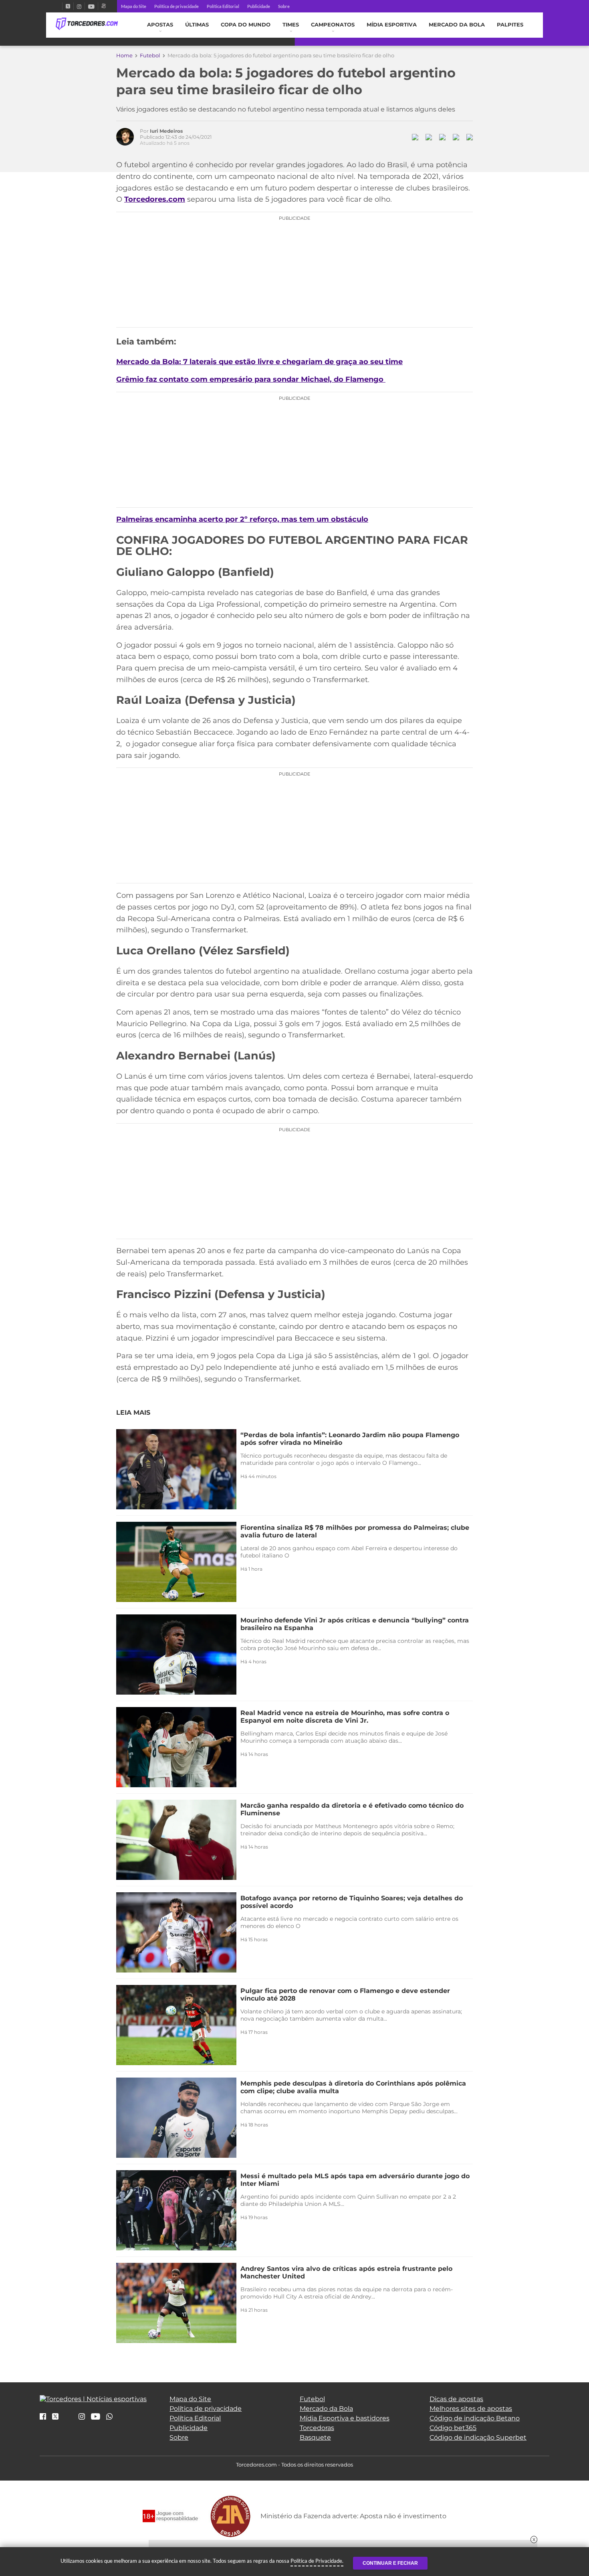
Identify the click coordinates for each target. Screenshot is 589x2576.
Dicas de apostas (456, 2399)
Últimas (197, 25)
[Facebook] (59, 6)
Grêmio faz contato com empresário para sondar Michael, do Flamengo (251, 379)
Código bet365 (453, 2428)
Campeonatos (333, 25)
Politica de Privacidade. (317, 2561)
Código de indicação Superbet (478, 2437)
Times (291, 25)
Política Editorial (223, 6)
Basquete (315, 2437)
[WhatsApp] (109, 2417)
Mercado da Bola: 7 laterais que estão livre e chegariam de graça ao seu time (259, 362)
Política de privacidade (176, 6)
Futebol (150, 55)
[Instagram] (79, 6)
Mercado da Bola (457, 25)
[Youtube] (91, 6)
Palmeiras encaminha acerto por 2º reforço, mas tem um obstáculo (242, 519)
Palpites (510, 25)
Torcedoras (317, 2428)
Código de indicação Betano (475, 2418)
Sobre (284, 6)
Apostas (160, 25)
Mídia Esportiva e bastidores (345, 2418)
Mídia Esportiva (392, 25)
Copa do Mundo (246, 25)
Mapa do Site (134, 6)
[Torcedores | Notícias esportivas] (87, 24)
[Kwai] (104, 6)
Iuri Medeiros (166, 131)
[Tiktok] (69, 2419)
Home (124, 55)
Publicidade (259, 6)
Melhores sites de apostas (471, 2409)
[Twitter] (68, 6)
